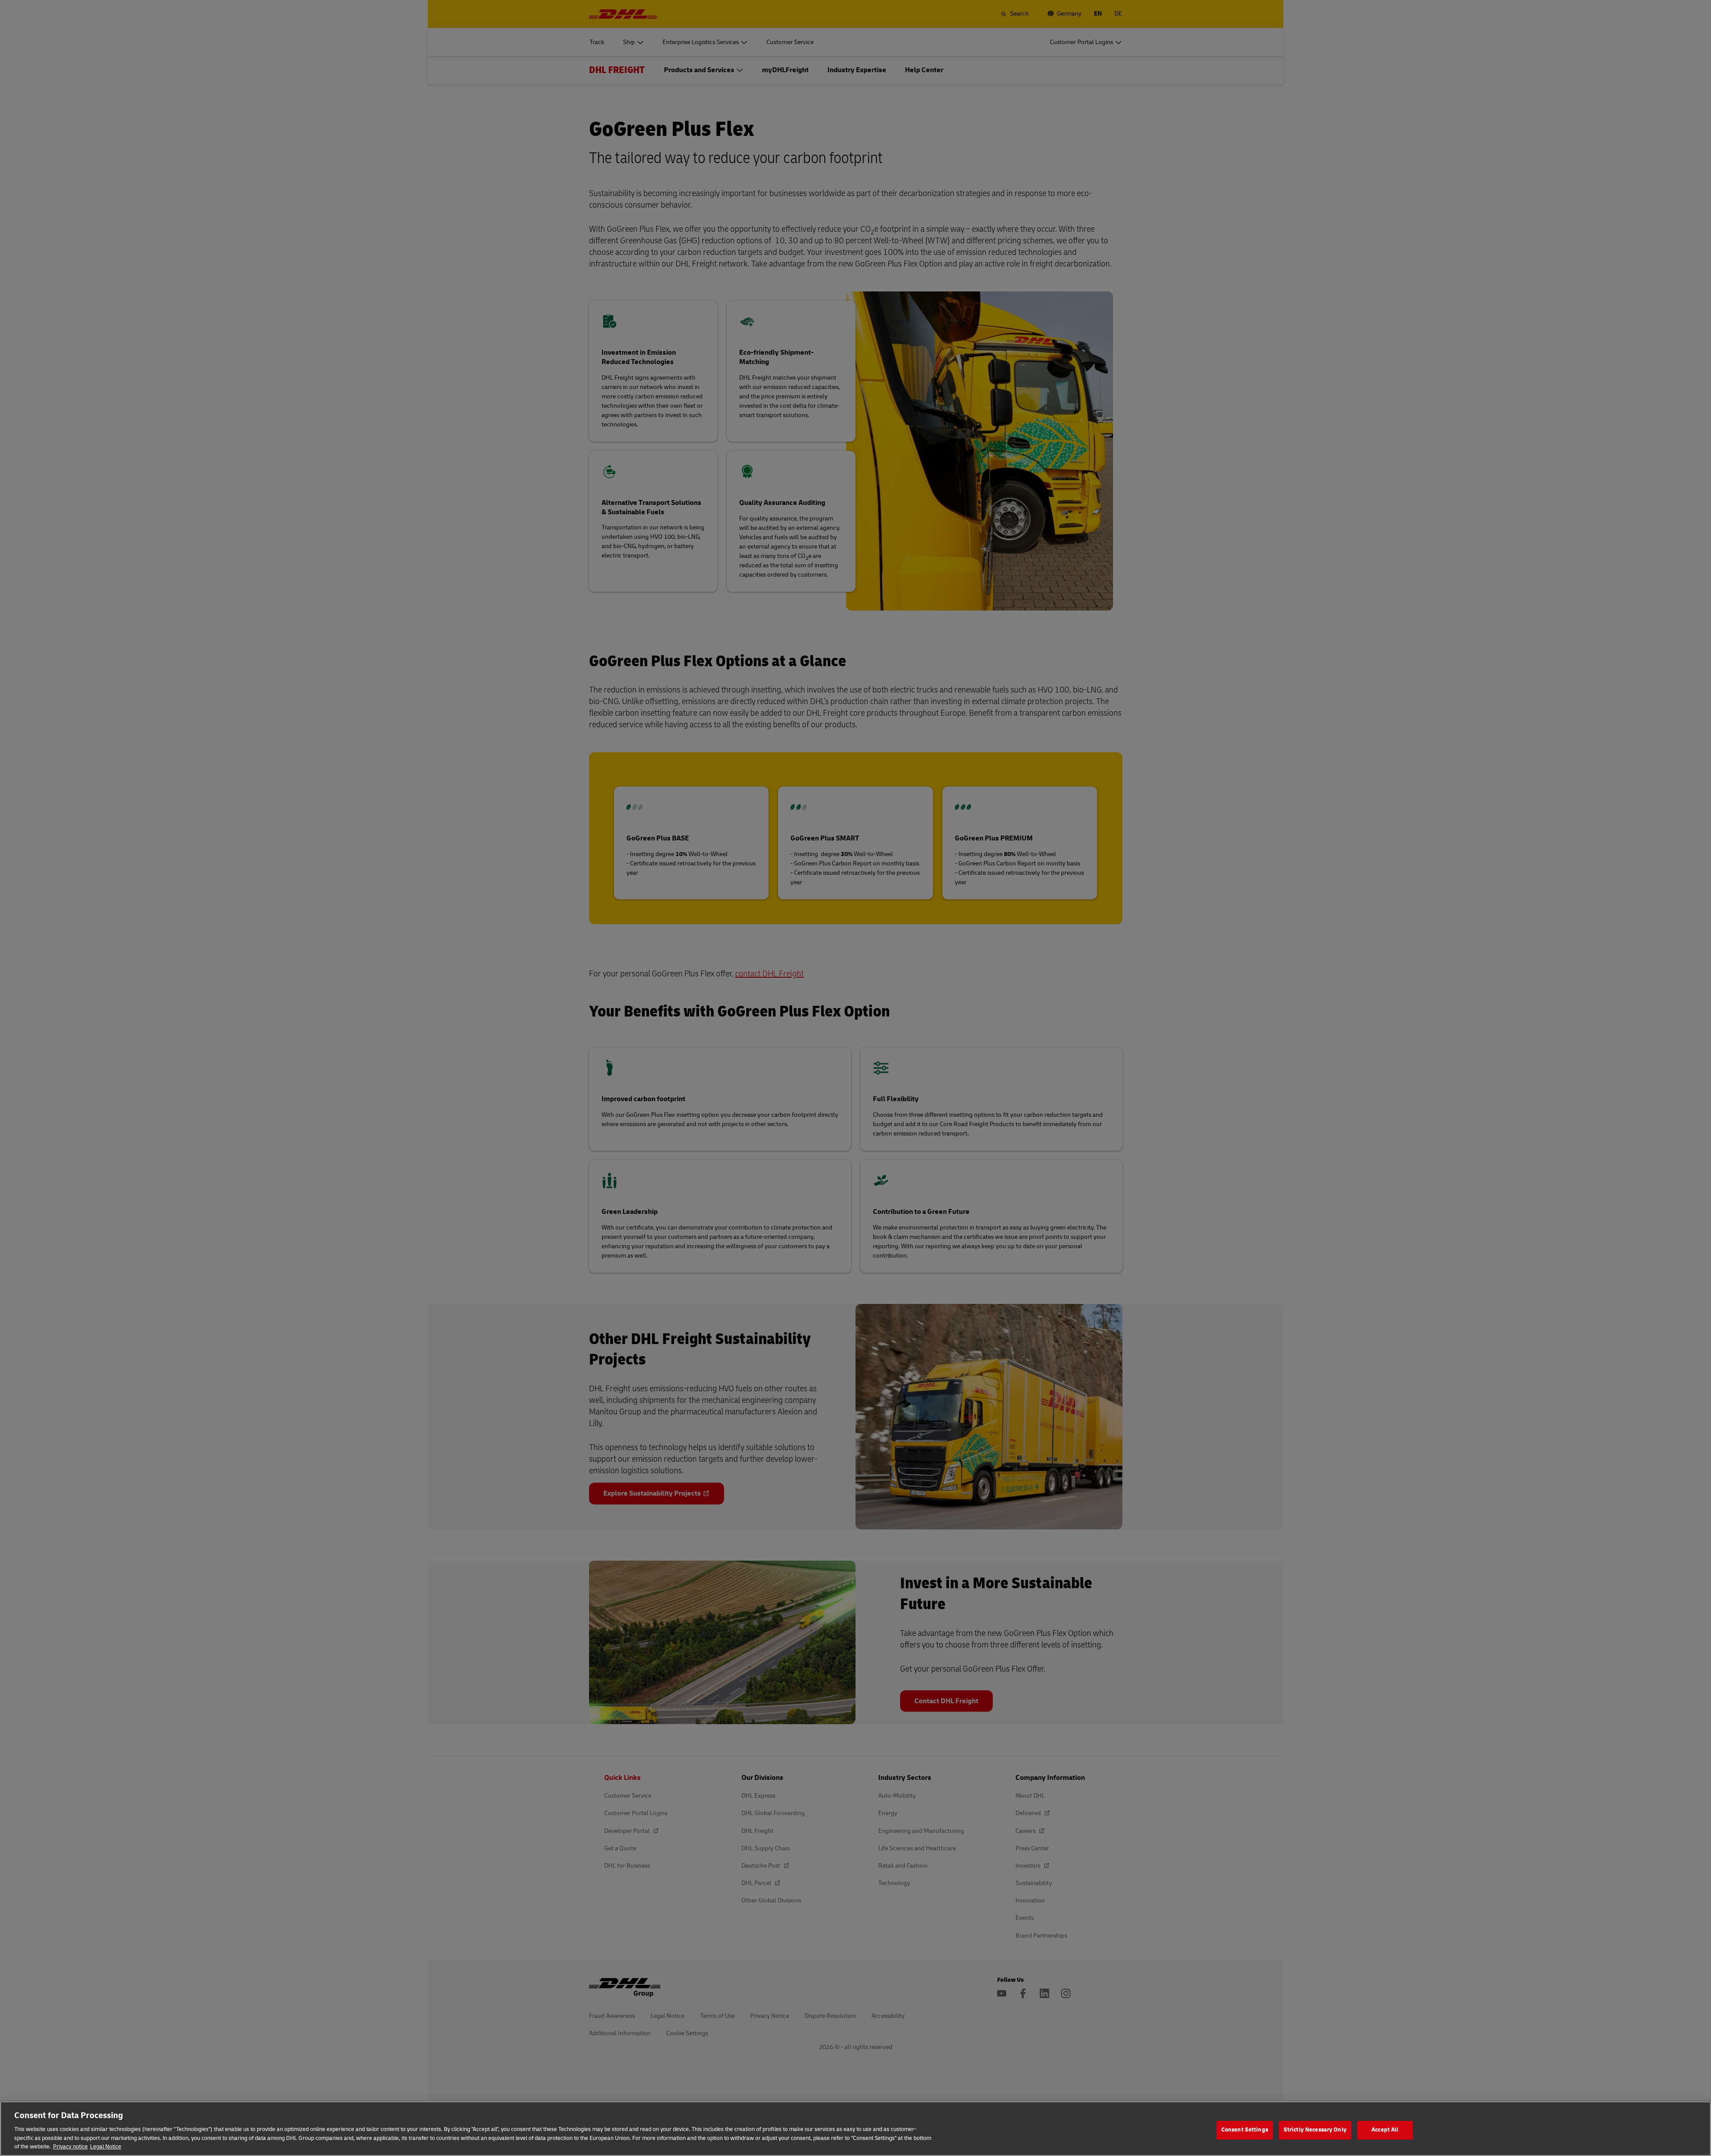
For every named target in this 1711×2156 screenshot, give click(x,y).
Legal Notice (106, 2147)
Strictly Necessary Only (1315, 2130)
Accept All (1385, 2130)
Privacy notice (70, 2147)
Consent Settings (1245, 2130)
